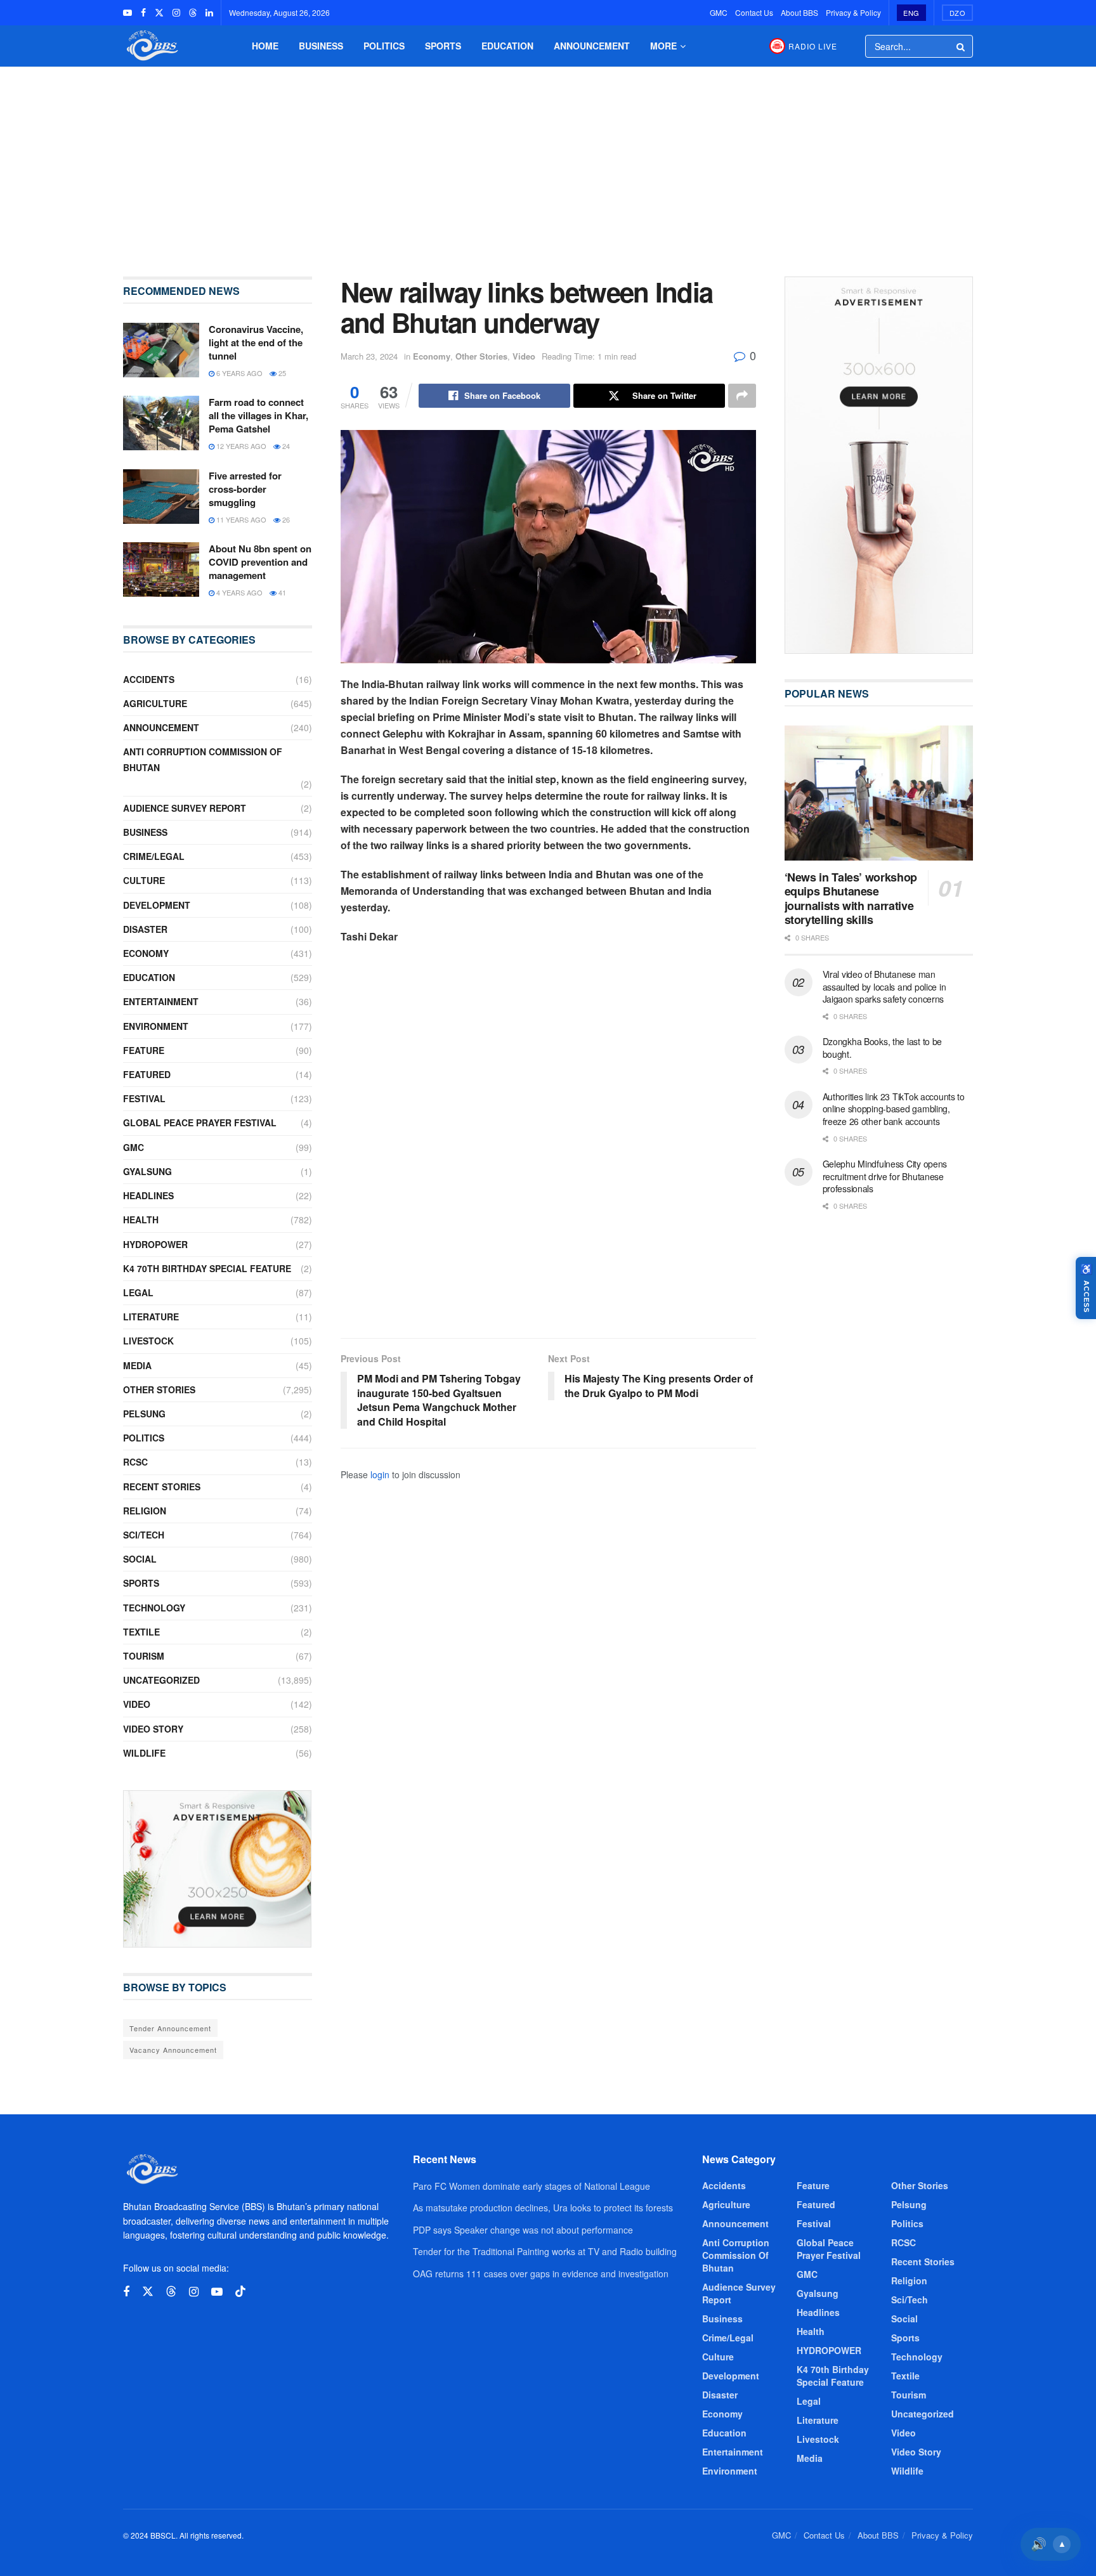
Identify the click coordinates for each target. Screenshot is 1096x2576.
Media (137, 1365)
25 (281, 373)
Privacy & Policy (853, 12)
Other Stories (481, 356)
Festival (144, 1098)
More (663, 46)
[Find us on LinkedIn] (209, 13)
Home (265, 46)
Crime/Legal (154, 856)
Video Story (153, 1729)
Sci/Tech (144, 1535)
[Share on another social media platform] (742, 396)
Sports (443, 46)
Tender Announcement (170, 2028)
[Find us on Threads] (193, 13)
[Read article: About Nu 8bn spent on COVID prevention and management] (161, 569)
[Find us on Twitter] (159, 13)
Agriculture (155, 703)
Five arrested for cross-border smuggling (245, 489)
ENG (911, 13)
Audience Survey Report (185, 808)
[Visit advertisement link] (218, 1869)
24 (285, 446)
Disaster (145, 929)
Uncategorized (161, 1680)
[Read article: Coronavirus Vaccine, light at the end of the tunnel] (161, 350)
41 (281, 592)
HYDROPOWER (155, 1244)
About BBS (799, 12)
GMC (719, 12)
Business (321, 46)
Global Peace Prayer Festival (200, 1122)
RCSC (135, 1462)
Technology (154, 1608)
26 (285, 519)
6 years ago (238, 373)
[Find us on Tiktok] (240, 2292)
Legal (138, 1292)
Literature (151, 1317)
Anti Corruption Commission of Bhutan (203, 759)
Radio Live (813, 46)
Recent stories (162, 1486)
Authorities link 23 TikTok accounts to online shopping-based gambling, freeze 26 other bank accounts (894, 1109)
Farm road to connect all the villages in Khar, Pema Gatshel (258, 415)
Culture (144, 880)
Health (141, 1220)
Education (507, 46)
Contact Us (754, 12)
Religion (145, 1511)
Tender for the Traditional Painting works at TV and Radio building (545, 2251)
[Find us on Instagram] (176, 13)
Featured (147, 1074)
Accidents (149, 679)
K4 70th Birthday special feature (207, 1268)
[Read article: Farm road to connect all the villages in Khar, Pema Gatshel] (161, 423)
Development (157, 905)
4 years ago (238, 592)
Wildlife (144, 1753)
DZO (958, 13)
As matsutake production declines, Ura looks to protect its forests (543, 2208)
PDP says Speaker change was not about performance (523, 2230)
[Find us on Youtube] (127, 13)
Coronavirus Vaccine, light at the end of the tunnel (256, 342)
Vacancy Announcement (173, 2050)
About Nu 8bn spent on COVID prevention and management (260, 562)
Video (524, 356)
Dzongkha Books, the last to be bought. (883, 1048)
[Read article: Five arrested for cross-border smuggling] (161, 497)
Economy (432, 356)
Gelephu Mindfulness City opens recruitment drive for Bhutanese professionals (885, 1176)
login (380, 1474)
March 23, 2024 (369, 356)
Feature (144, 1050)
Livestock (148, 1341)
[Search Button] (962, 46)
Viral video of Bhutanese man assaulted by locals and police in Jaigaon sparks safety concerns (884, 986)
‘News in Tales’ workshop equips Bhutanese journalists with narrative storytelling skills (851, 899)
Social (140, 1559)
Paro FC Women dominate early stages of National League (532, 2186)
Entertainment (161, 1001)
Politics (384, 46)
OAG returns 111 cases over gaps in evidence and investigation (541, 2274)
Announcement (592, 46)
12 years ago (240, 446)
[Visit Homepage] (151, 46)
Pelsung (144, 1414)
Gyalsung (147, 1171)
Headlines (148, 1195)
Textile (141, 1632)
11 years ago (240, 519)
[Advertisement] (548, 162)
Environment (156, 1026)
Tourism (144, 1656)
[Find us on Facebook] (143, 13)
